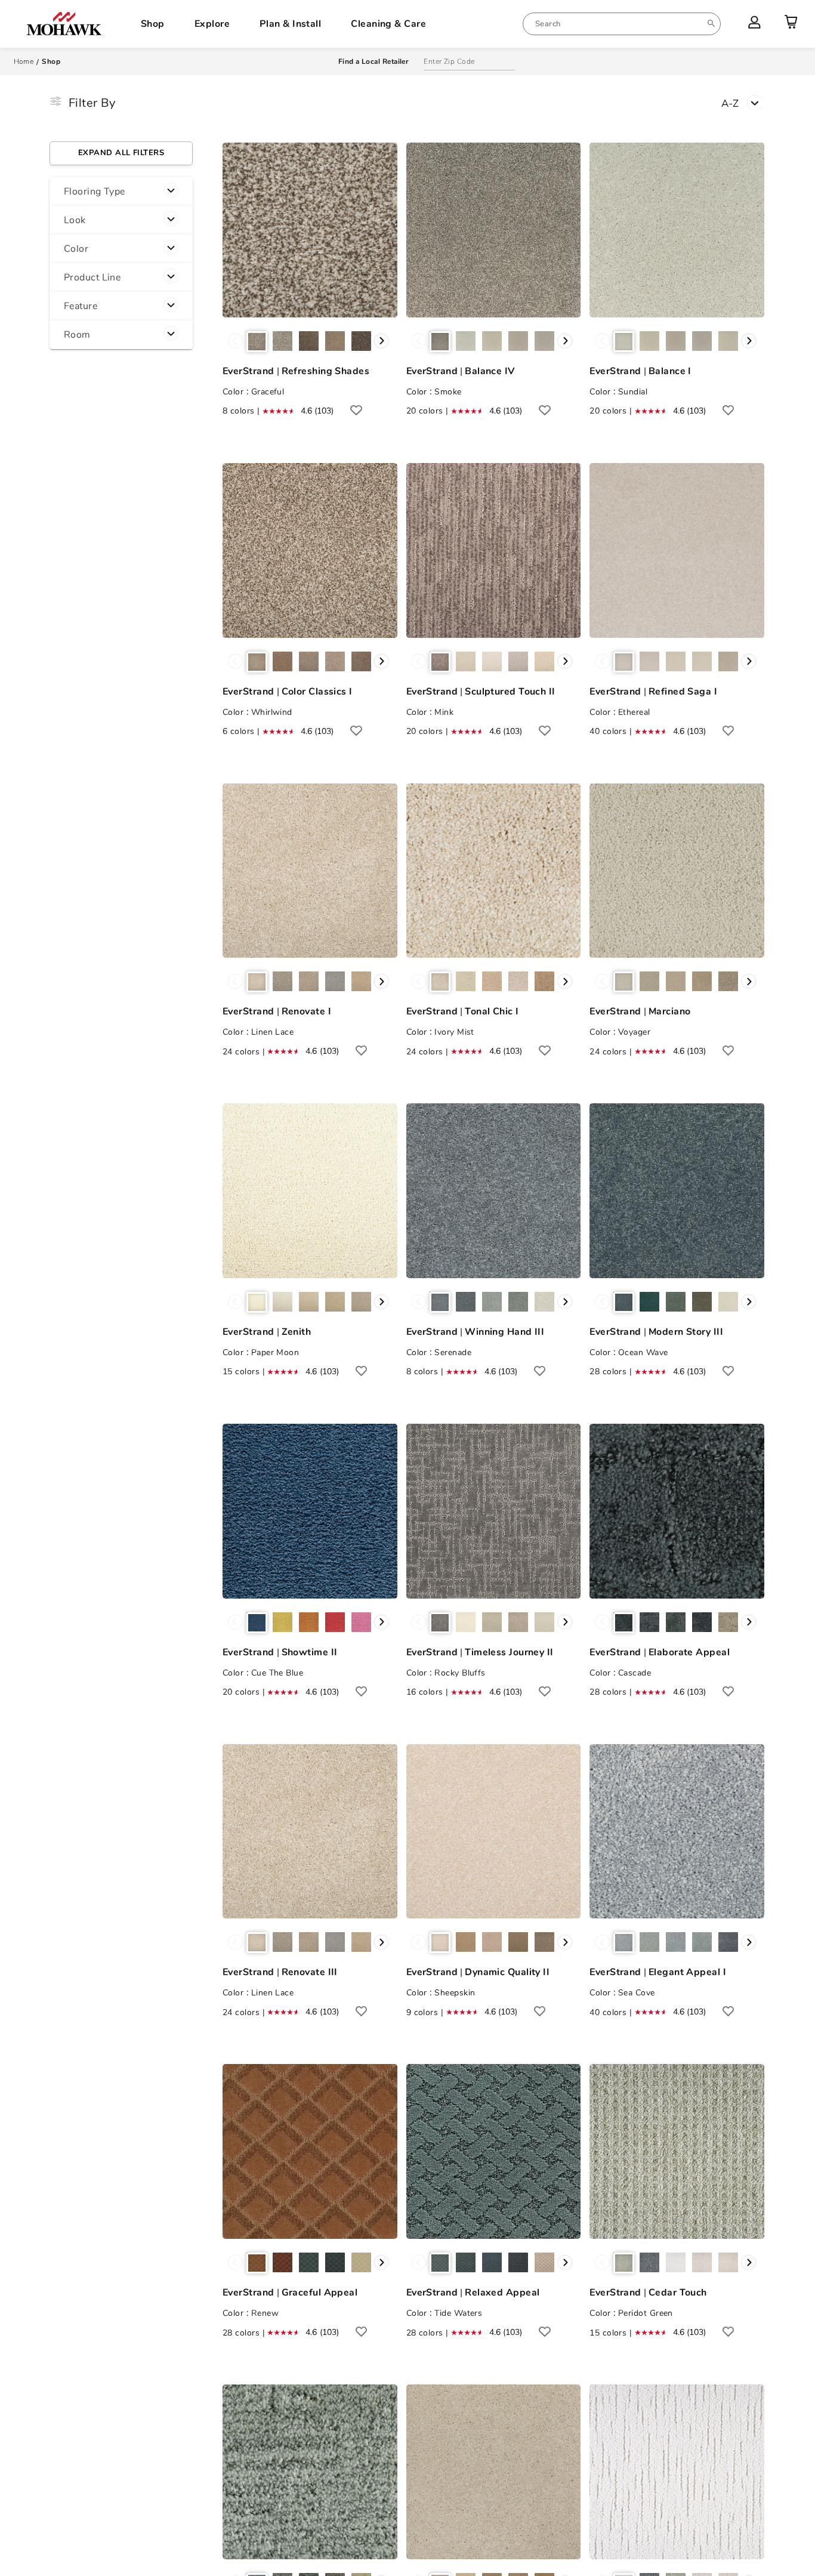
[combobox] (622, 24)
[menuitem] (622, 24)
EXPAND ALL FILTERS (121, 153)
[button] (121, 192)
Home (24, 61)
